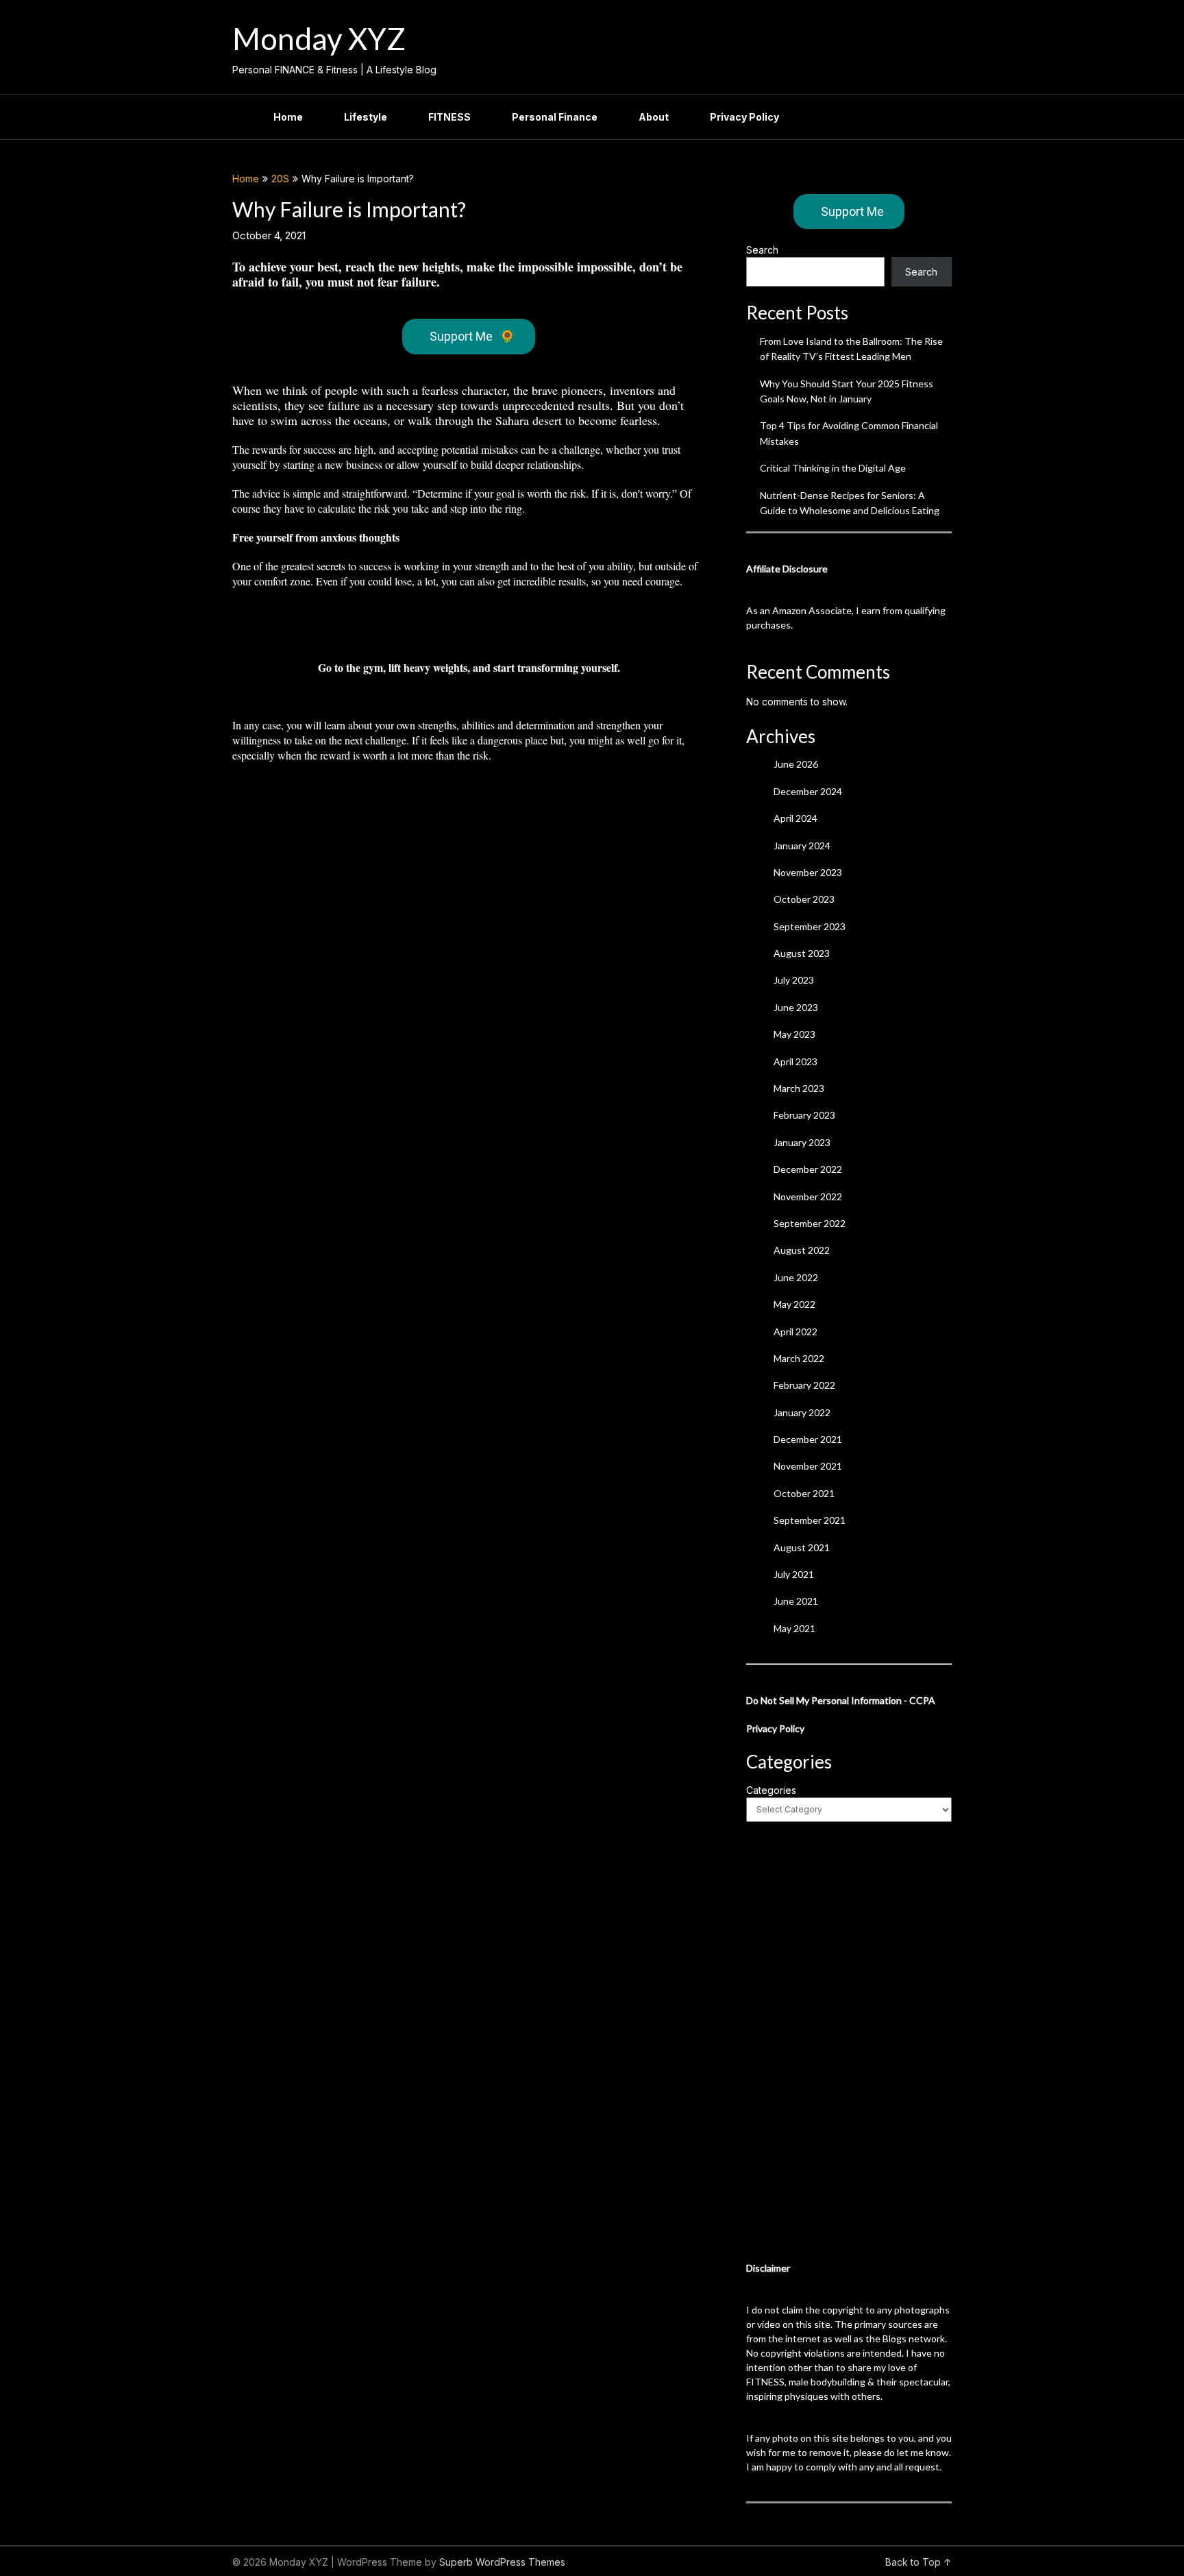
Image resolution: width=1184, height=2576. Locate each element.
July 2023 (794, 980)
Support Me (472, 336)
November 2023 (808, 872)
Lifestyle (366, 117)
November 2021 (808, 1466)
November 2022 (808, 1196)
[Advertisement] (849, 2041)
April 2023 (795, 1061)
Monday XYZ (319, 38)
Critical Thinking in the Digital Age (833, 468)
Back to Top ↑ (918, 2562)
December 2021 (808, 1439)
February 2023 (804, 1115)
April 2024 (795, 818)
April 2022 (795, 1332)
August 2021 (802, 1547)
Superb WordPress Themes (502, 2562)
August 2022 (802, 1250)
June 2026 (796, 764)
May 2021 (794, 1628)
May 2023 (794, 1034)
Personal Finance (555, 117)
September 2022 (810, 1223)
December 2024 (808, 791)
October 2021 (804, 1493)
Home (288, 117)
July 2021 (794, 1574)
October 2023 (804, 899)
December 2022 (808, 1169)
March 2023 (799, 1088)
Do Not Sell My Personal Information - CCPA (841, 1700)
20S (280, 179)
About (654, 117)
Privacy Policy (744, 117)
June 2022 (796, 1277)
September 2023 (810, 926)
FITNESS (449, 117)
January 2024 (802, 846)
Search (762, 250)
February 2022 (804, 1385)
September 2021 (810, 1520)
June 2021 (796, 1601)
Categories (771, 1790)
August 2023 (802, 953)
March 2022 (799, 1358)
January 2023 (802, 1142)
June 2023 (796, 1007)
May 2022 (794, 1304)
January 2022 (802, 1412)
